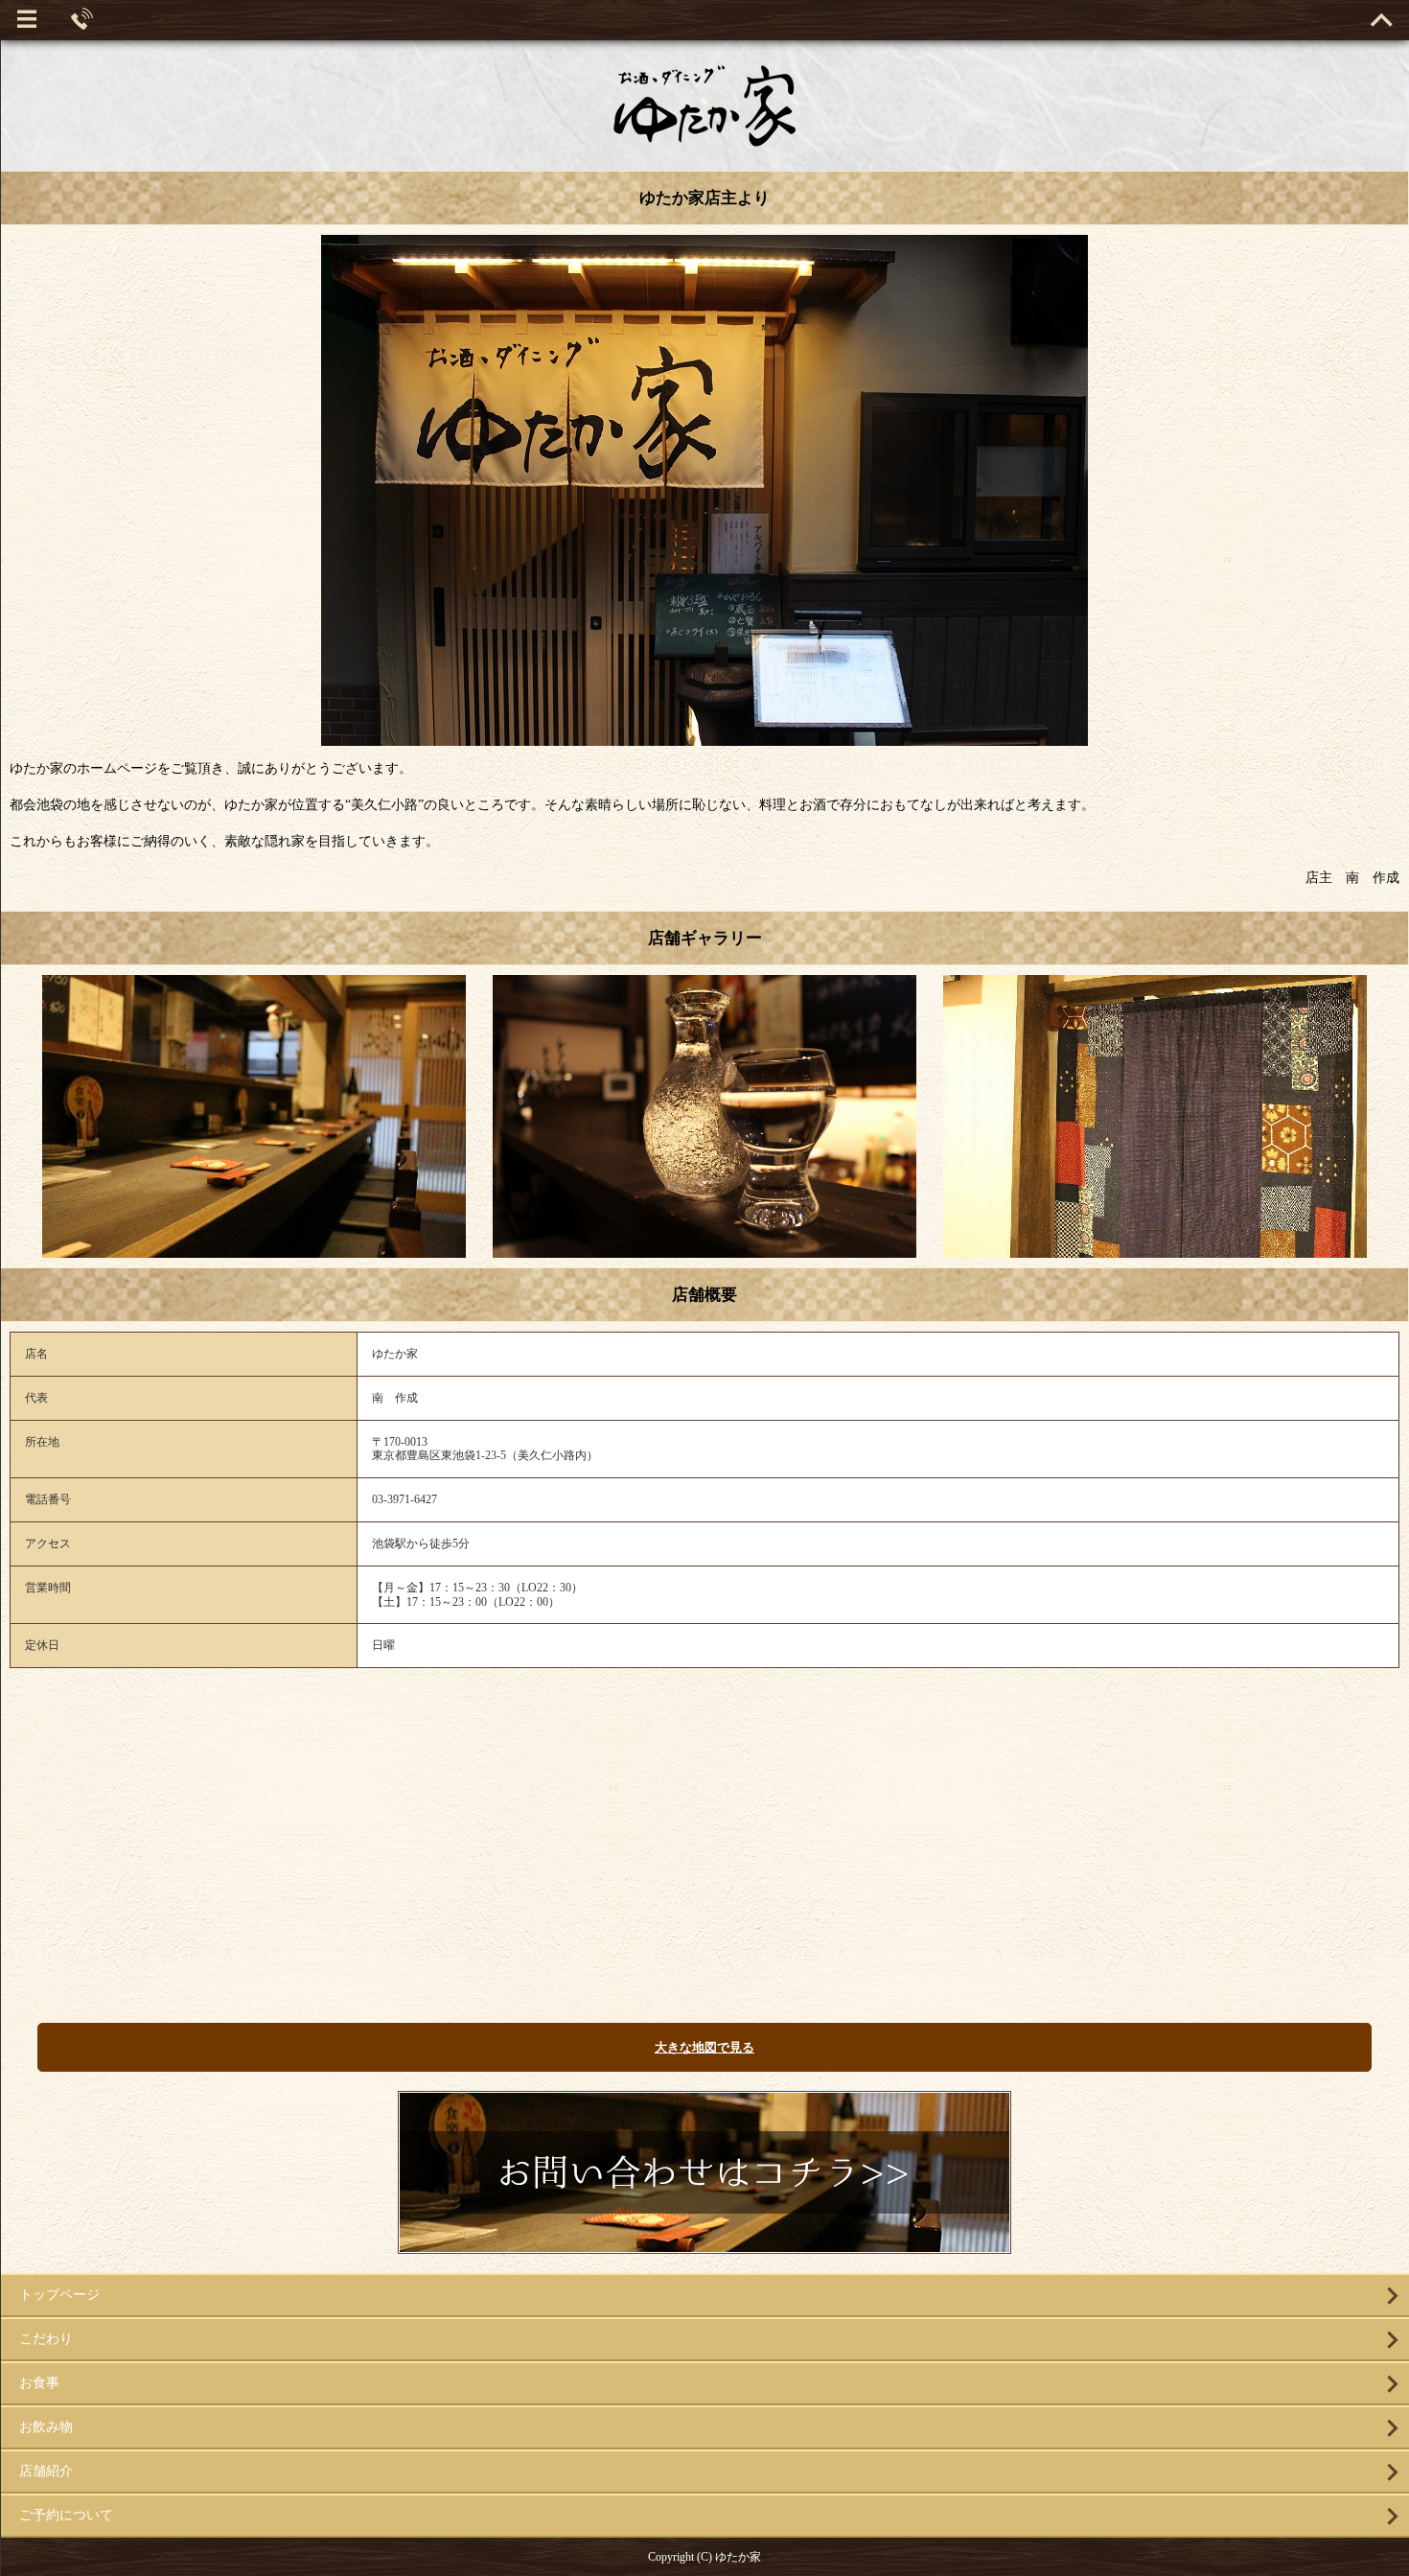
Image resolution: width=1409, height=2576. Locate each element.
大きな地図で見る (704, 2047)
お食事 (39, 2383)
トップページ (59, 2295)
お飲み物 (46, 2427)
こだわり (46, 2339)
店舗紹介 (46, 2471)
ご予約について (66, 2515)
